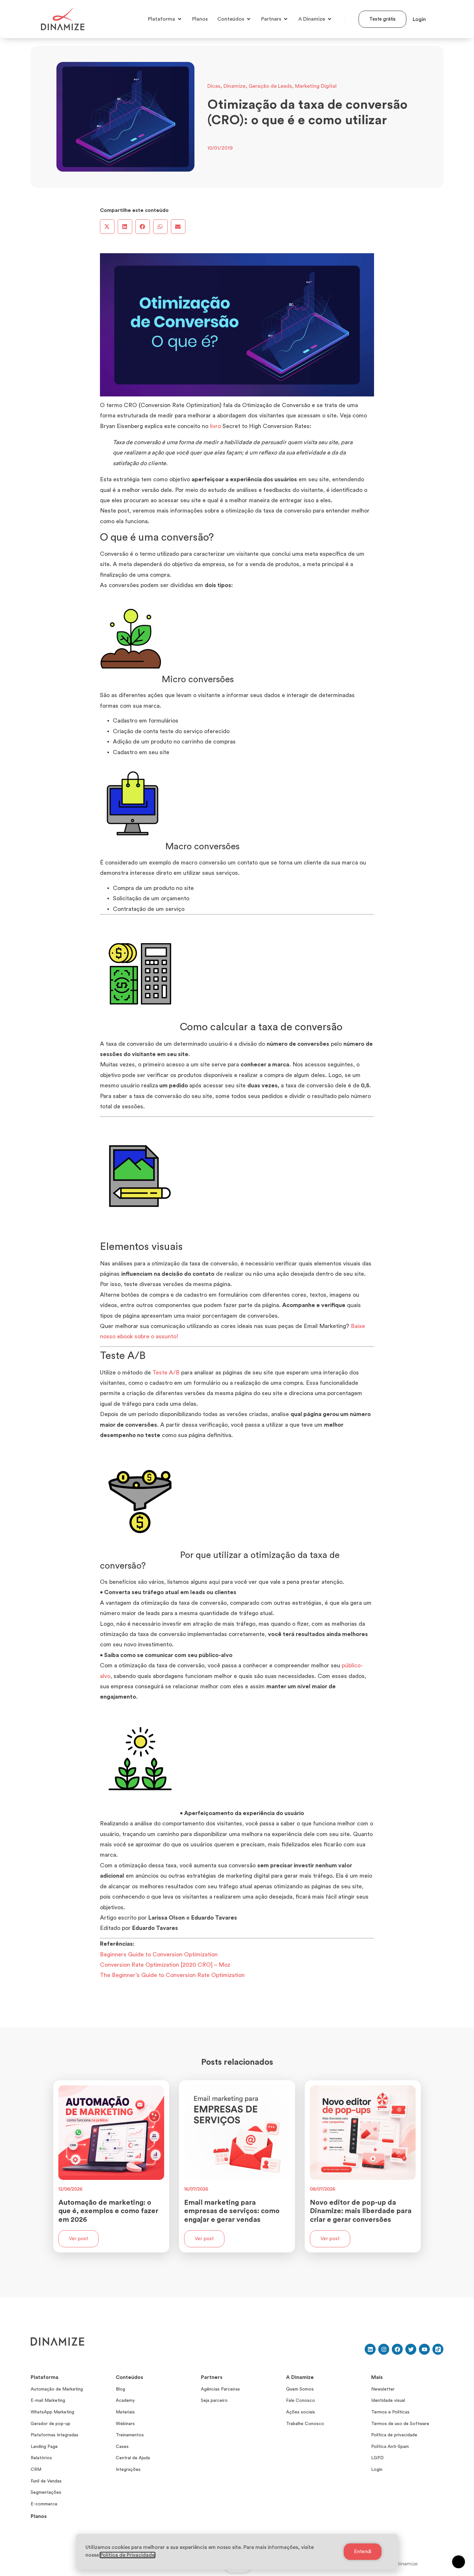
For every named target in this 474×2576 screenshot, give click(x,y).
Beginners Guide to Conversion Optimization (159, 1954)
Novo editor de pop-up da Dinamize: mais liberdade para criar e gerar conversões (361, 2211)
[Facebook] (397, 2349)
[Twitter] (411, 2349)
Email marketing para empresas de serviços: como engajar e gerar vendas (232, 2211)
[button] (107, 227)
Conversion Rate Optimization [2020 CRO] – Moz (165, 1965)
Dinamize (234, 86)
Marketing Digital (316, 86)
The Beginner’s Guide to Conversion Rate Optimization (172, 1975)
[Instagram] (384, 2349)
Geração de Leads (270, 86)
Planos (39, 2516)
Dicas (214, 86)
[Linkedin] (370, 2349)
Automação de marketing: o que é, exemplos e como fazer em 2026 (108, 2211)
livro (215, 426)
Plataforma (44, 2377)
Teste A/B (166, 1373)
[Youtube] (424, 2349)
